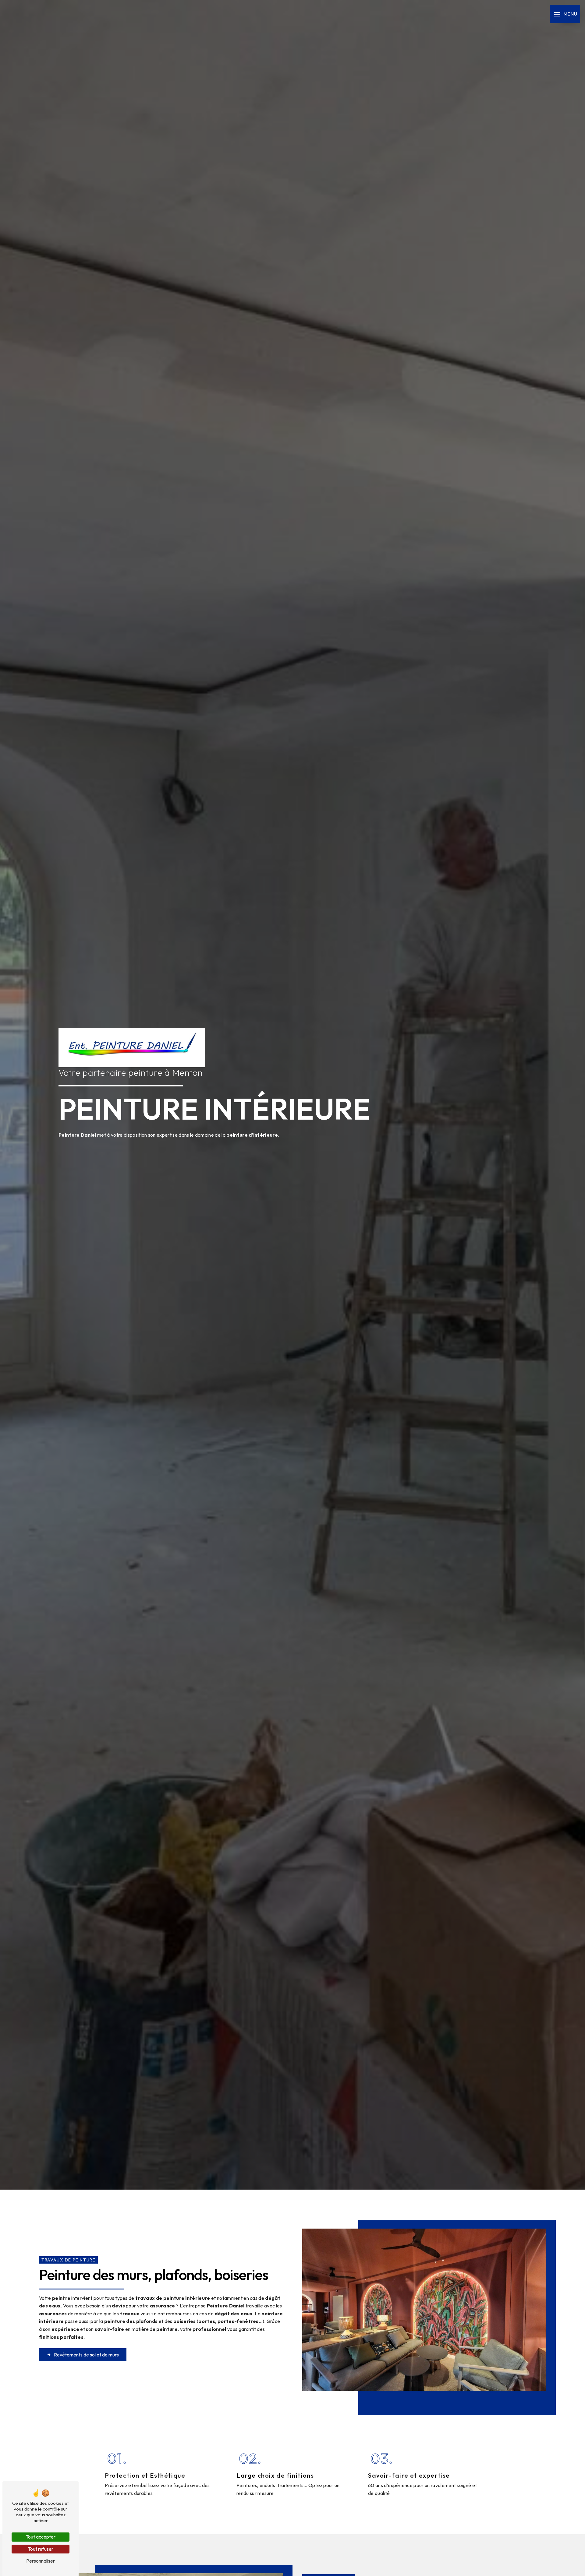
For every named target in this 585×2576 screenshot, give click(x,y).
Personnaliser (41, 2561)
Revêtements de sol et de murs (86, 2355)
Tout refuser (41, 2549)
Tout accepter (41, 2537)
